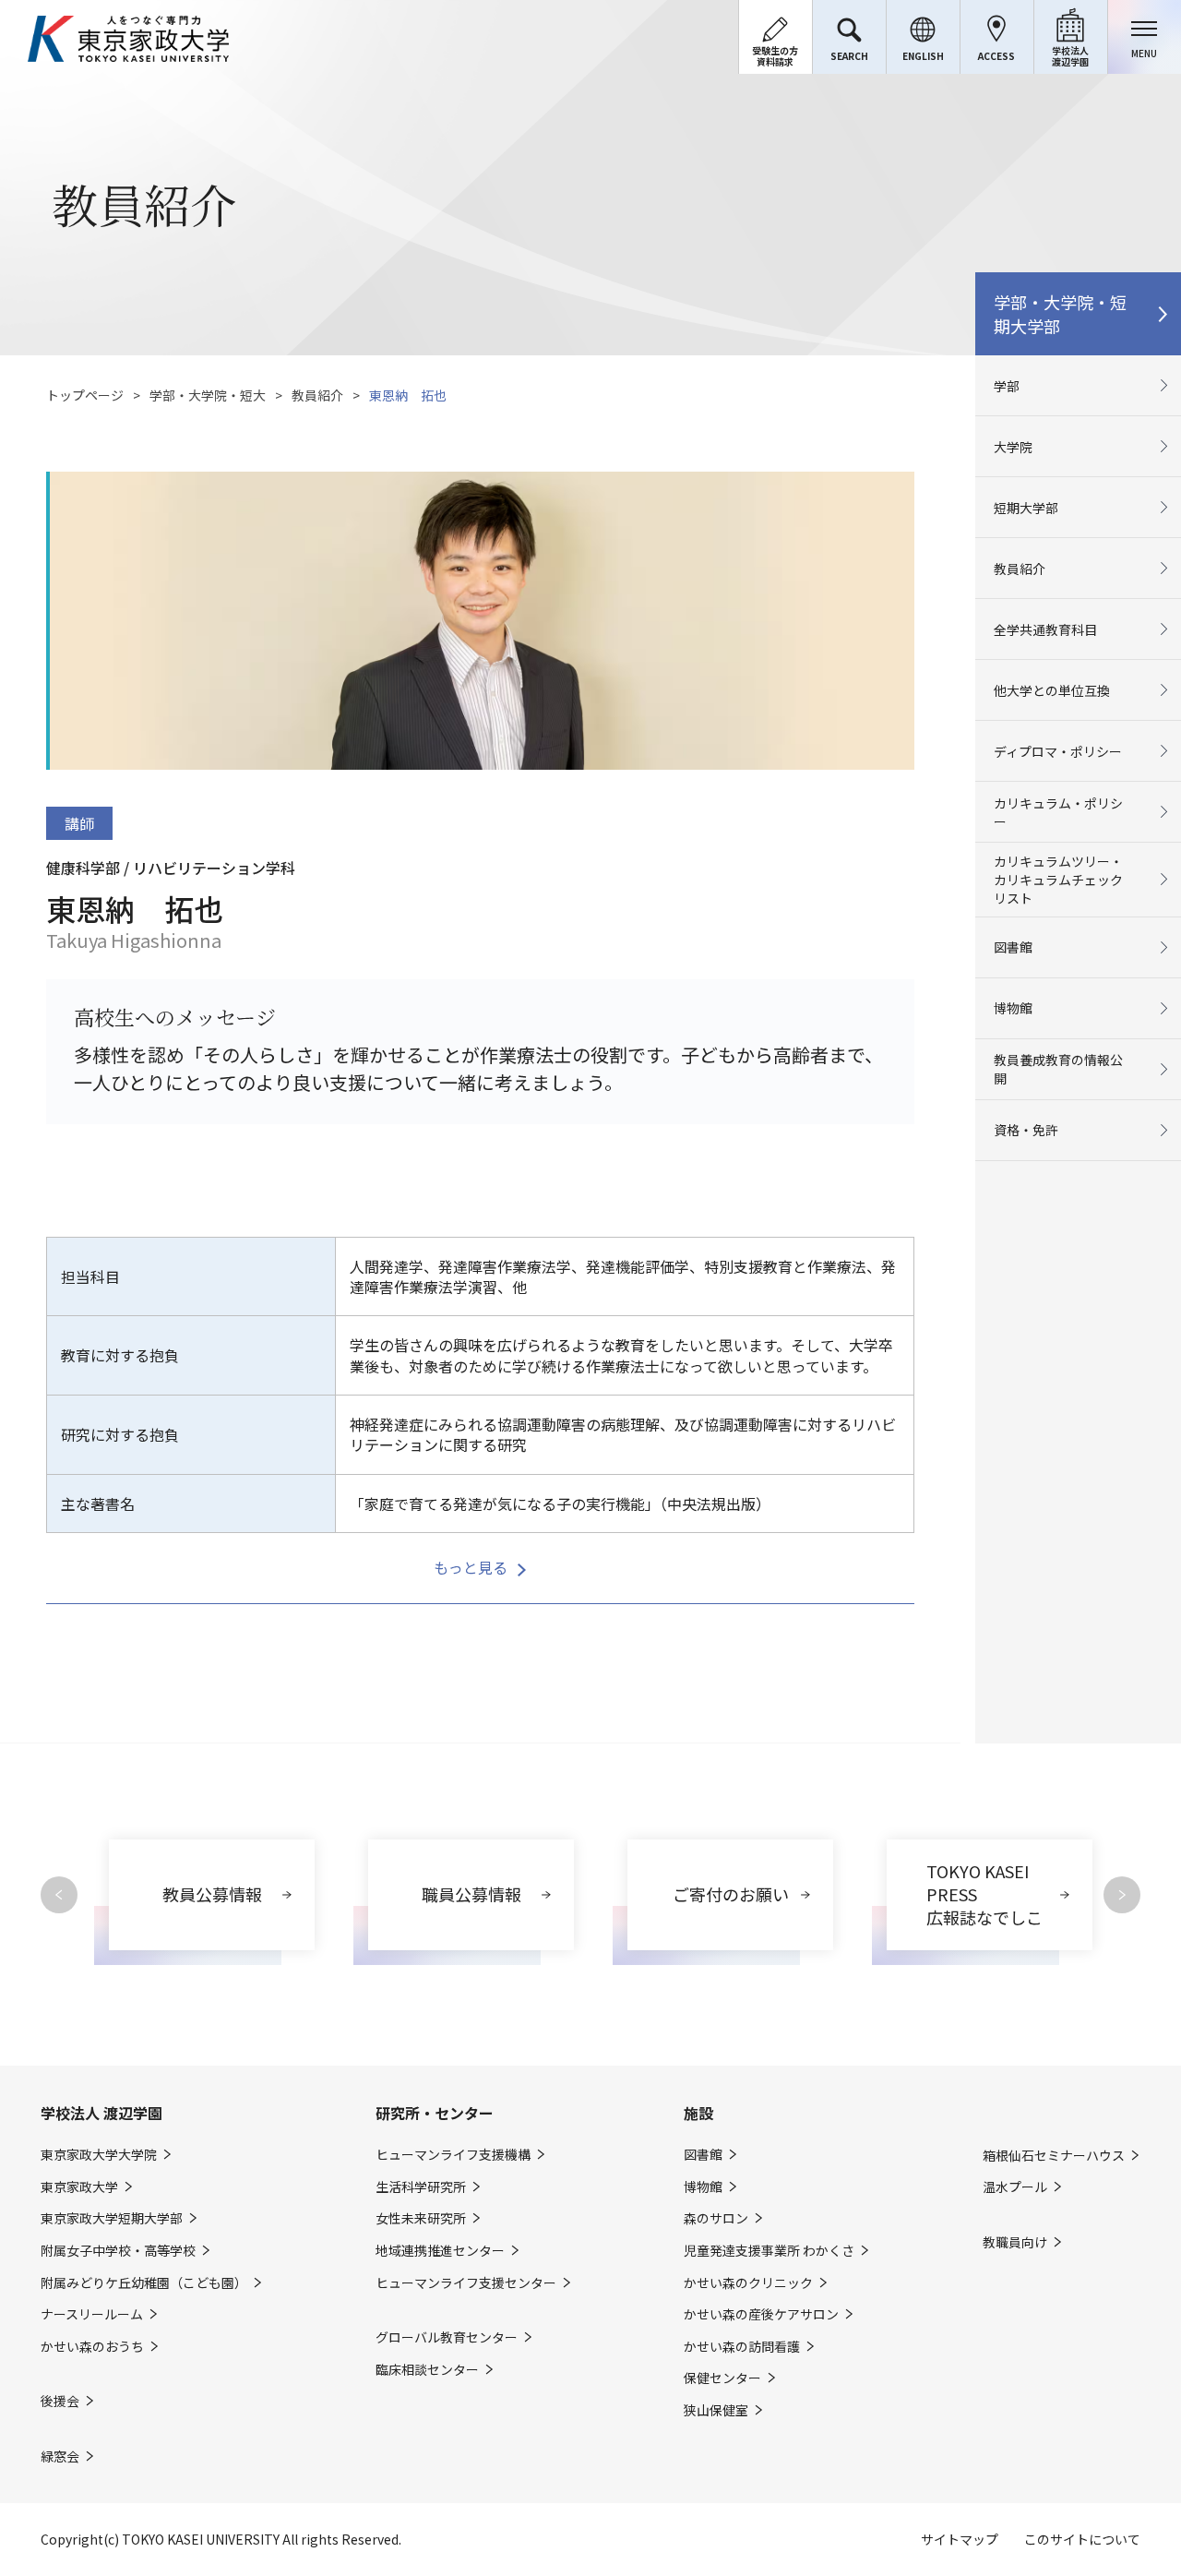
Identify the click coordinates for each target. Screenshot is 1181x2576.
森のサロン (716, 2218)
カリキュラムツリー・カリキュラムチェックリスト (1058, 880)
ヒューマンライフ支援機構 (453, 2155)
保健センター (722, 2378)
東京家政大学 (79, 2187)
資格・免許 (1026, 1130)
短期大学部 (1026, 508)
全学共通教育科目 (1045, 629)
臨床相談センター (427, 2370)
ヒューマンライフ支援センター (466, 2283)
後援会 (60, 2401)
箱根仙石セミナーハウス (1054, 2156)
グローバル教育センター (447, 2337)
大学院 (1013, 447)
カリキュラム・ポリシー (1058, 812)
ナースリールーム (92, 2314)
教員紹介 (317, 395)
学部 (1007, 386)
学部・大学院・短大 (208, 395)
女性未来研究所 (421, 2218)
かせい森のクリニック (748, 2283)
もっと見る (471, 1567)
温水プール (1015, 2187)
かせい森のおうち (92, 2347)
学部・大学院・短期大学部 (1060, 314)
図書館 (1013, 947)
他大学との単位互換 (1052, 690)
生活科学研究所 (421, 2187)
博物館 (1013, 1008)
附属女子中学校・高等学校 (118, 2251)
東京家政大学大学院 (99, 2155)
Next (1122, 1895)
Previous (59, 1895)
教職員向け (1015, 2242)
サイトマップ (960, 2539)
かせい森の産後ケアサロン (761, 2314)
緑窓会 (60, 2456)
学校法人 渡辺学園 (101, 2113)
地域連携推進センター (440, 2251)
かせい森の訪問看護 (742, 2347)
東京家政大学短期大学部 (112, 2218)
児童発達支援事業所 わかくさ (769, 2251)
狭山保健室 (716, 2410)
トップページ (85, 395)
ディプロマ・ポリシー (1058, 751)
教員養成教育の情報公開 (1058, 1069)
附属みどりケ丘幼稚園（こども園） (144, 2283)
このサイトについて (1082, 2539)
